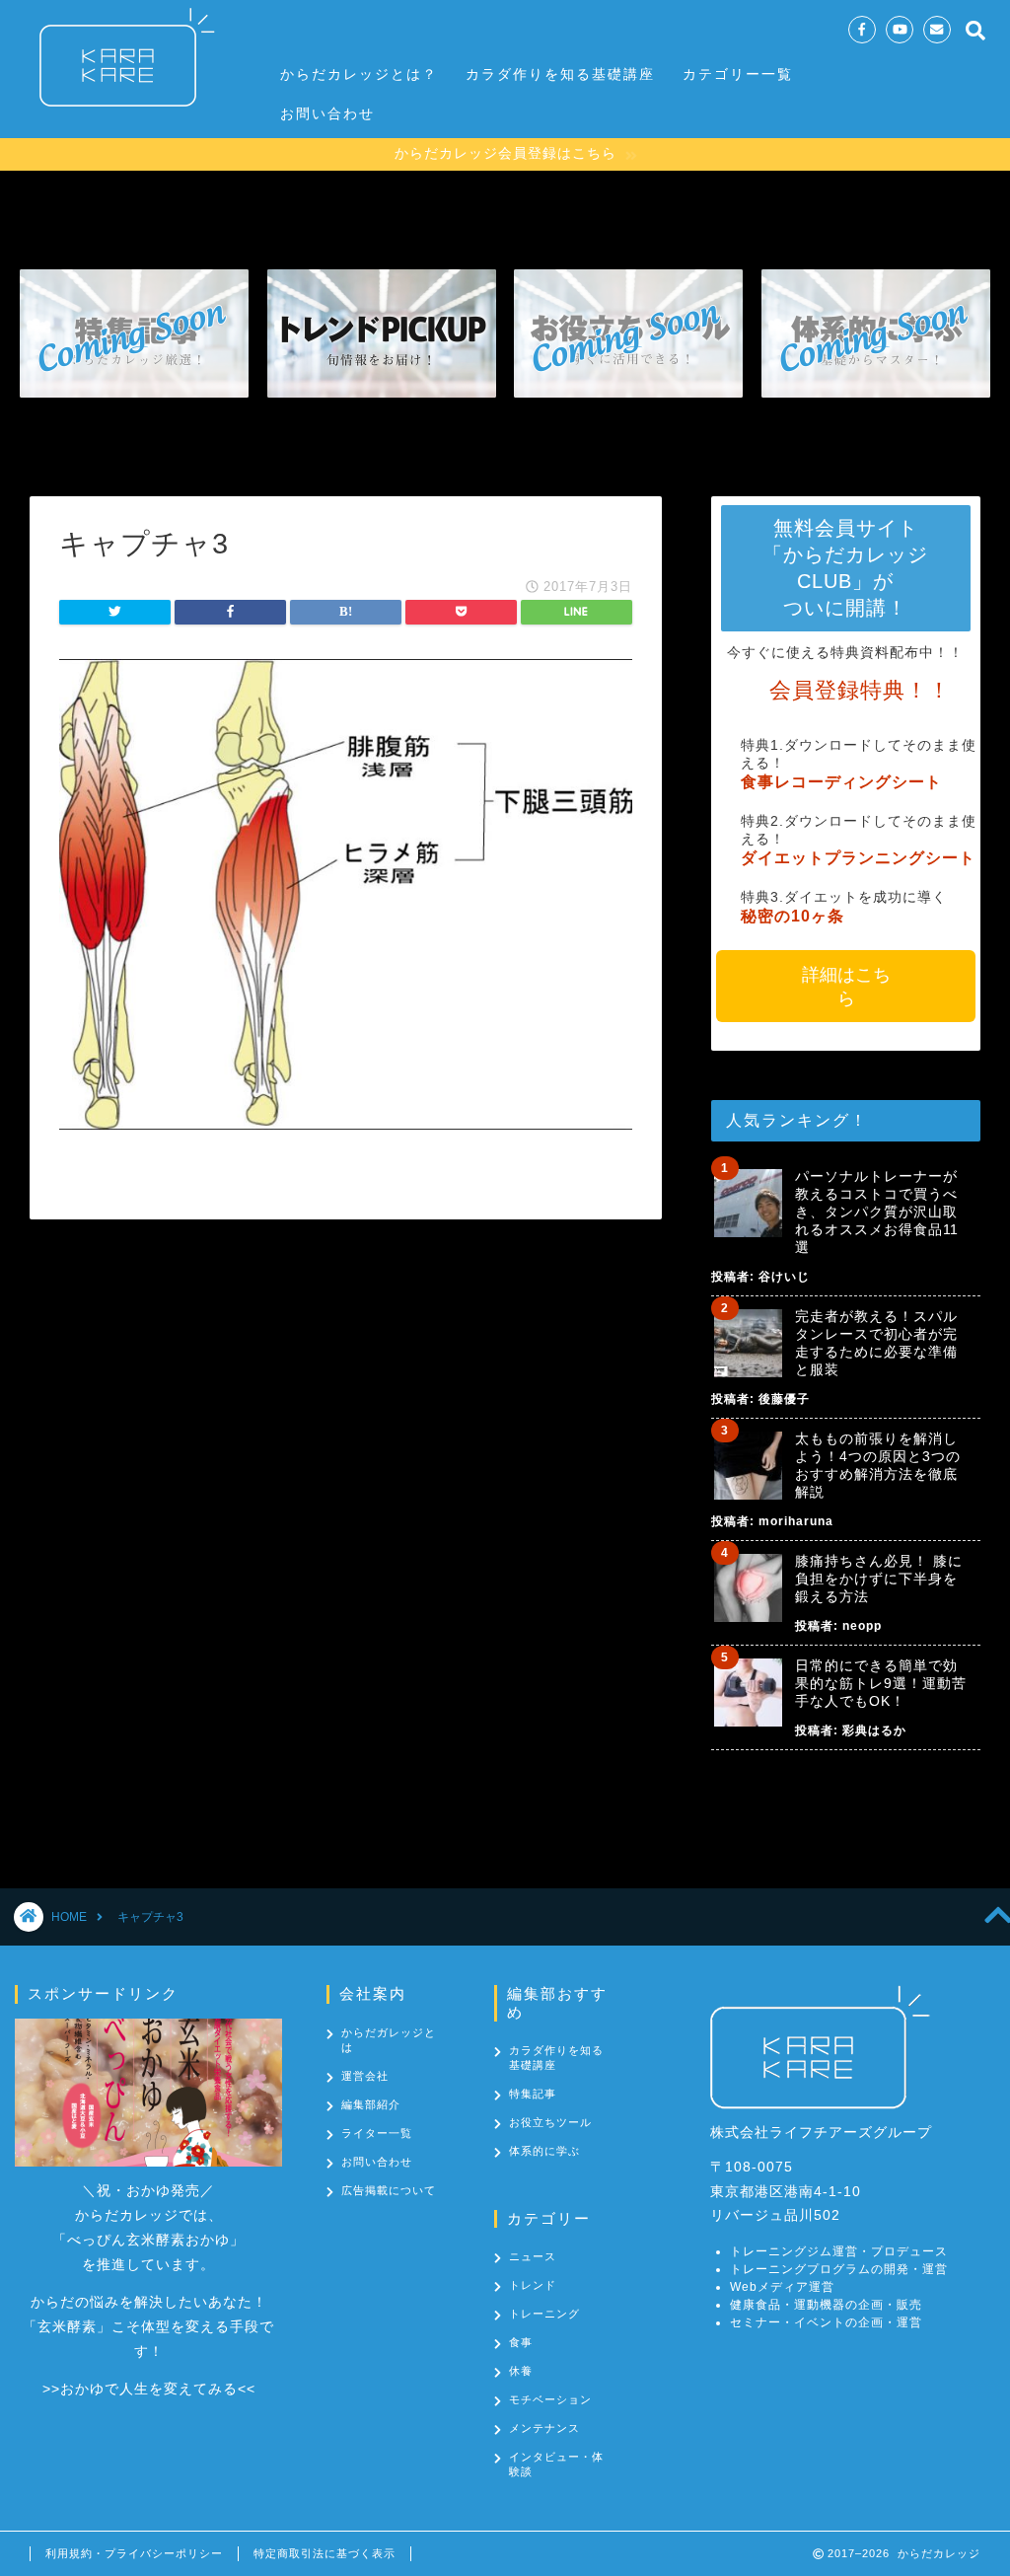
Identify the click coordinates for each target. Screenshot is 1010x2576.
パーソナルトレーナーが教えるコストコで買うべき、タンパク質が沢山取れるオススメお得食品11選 (877, 1212)
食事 (521, 2342)
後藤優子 (784, 1399)
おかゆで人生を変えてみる (149, 2389)
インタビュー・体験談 (556, 2464)
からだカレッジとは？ (359, 74)
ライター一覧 (377, 2133)
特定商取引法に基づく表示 (325, 2553)
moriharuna (796, 1521)
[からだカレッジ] (118, 116)
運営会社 (365, 2076)
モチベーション (550, 2399)
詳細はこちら (845, 987)
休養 (521, 2371)
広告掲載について (389, 2190)
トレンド (533, 2285)
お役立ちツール (550, 2122)
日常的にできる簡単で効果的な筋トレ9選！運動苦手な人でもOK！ (881, 1683)
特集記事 (533, 2094)
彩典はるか (874, 1730)
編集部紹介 (371, 2104)
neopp (862, 1626)
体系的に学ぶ (544, 2151)
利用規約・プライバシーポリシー (134, 2553)
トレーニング (544, 2314)
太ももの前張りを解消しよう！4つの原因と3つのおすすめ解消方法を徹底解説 (878, 1465)
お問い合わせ (327, 113)
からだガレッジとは (389, 2040)
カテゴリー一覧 (738, 74)
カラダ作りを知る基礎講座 (560, 74)
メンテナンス (544, 2428)
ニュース (533, 2256)
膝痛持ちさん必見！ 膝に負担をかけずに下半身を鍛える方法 (879, 1579)
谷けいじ (784, 1277)
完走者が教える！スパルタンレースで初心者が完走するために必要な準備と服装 (876, 1343)
